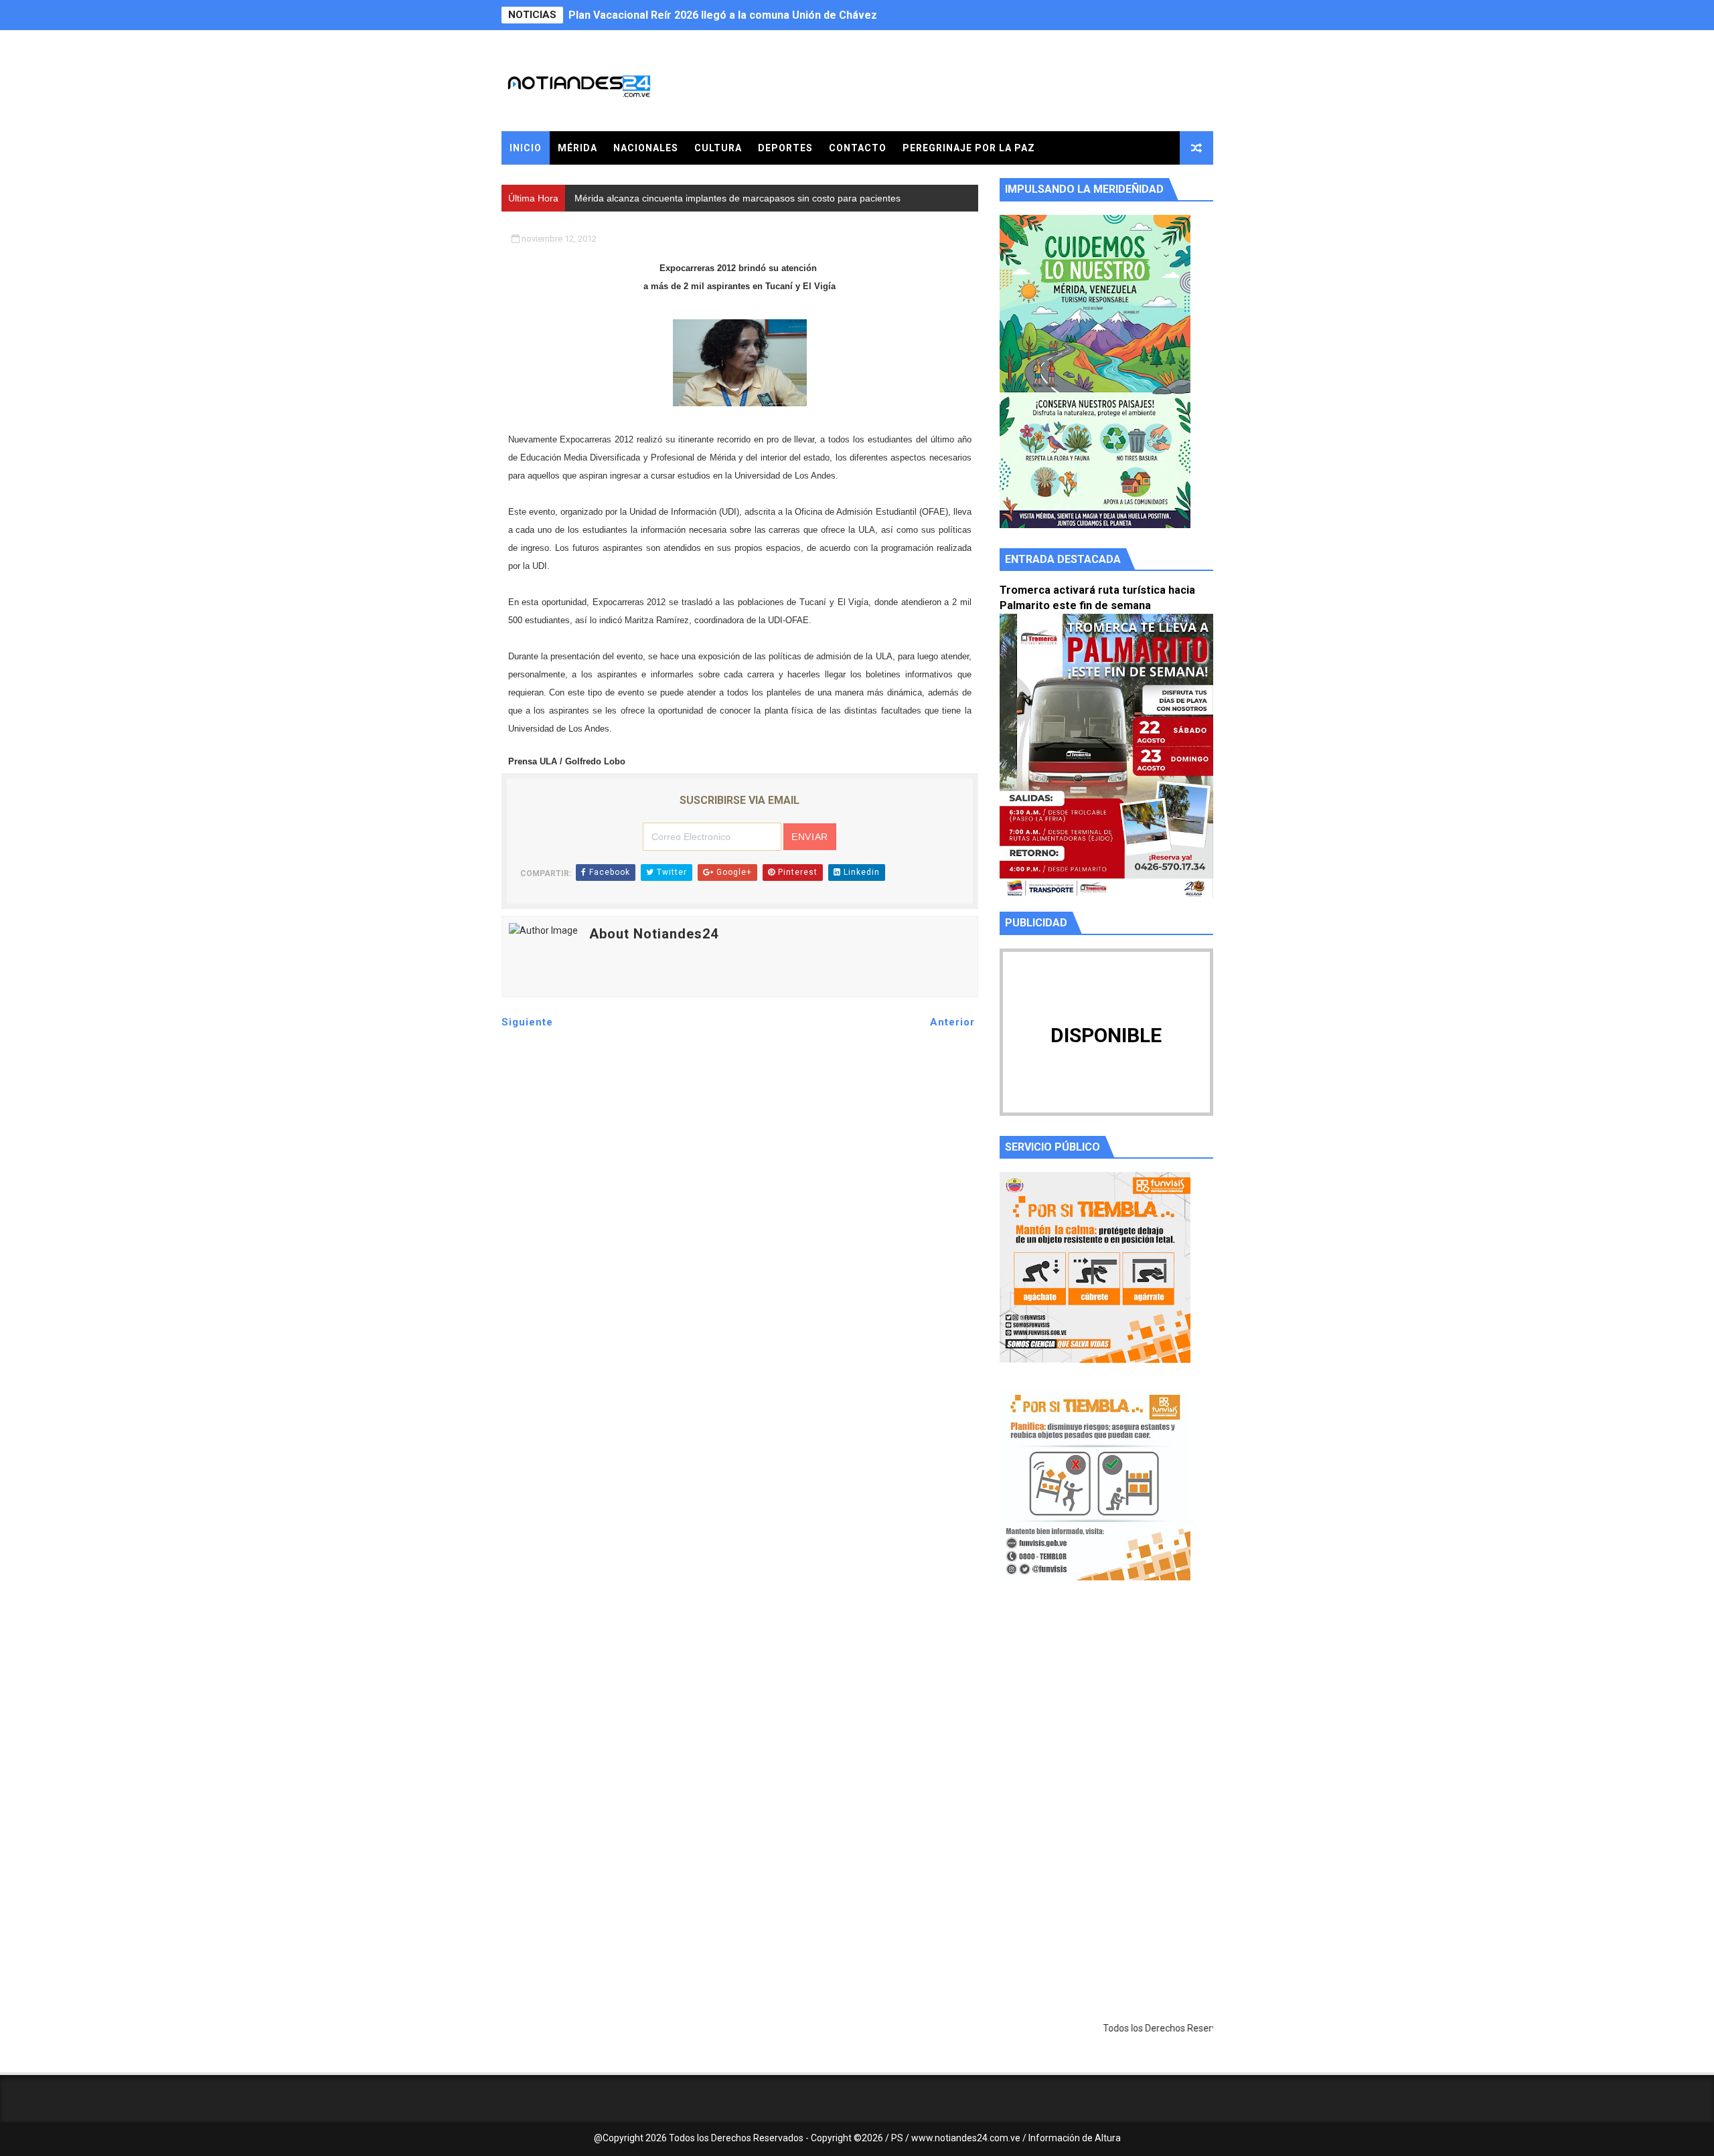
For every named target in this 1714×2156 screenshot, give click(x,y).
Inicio (526, 148)
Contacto (858, 148)
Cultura (718, 148)
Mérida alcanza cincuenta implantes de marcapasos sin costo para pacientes (764, 15)
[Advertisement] (1106, 1718)
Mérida (577, 148)
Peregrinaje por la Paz (969, 148)
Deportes (785, 148)
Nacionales (646, 148)
